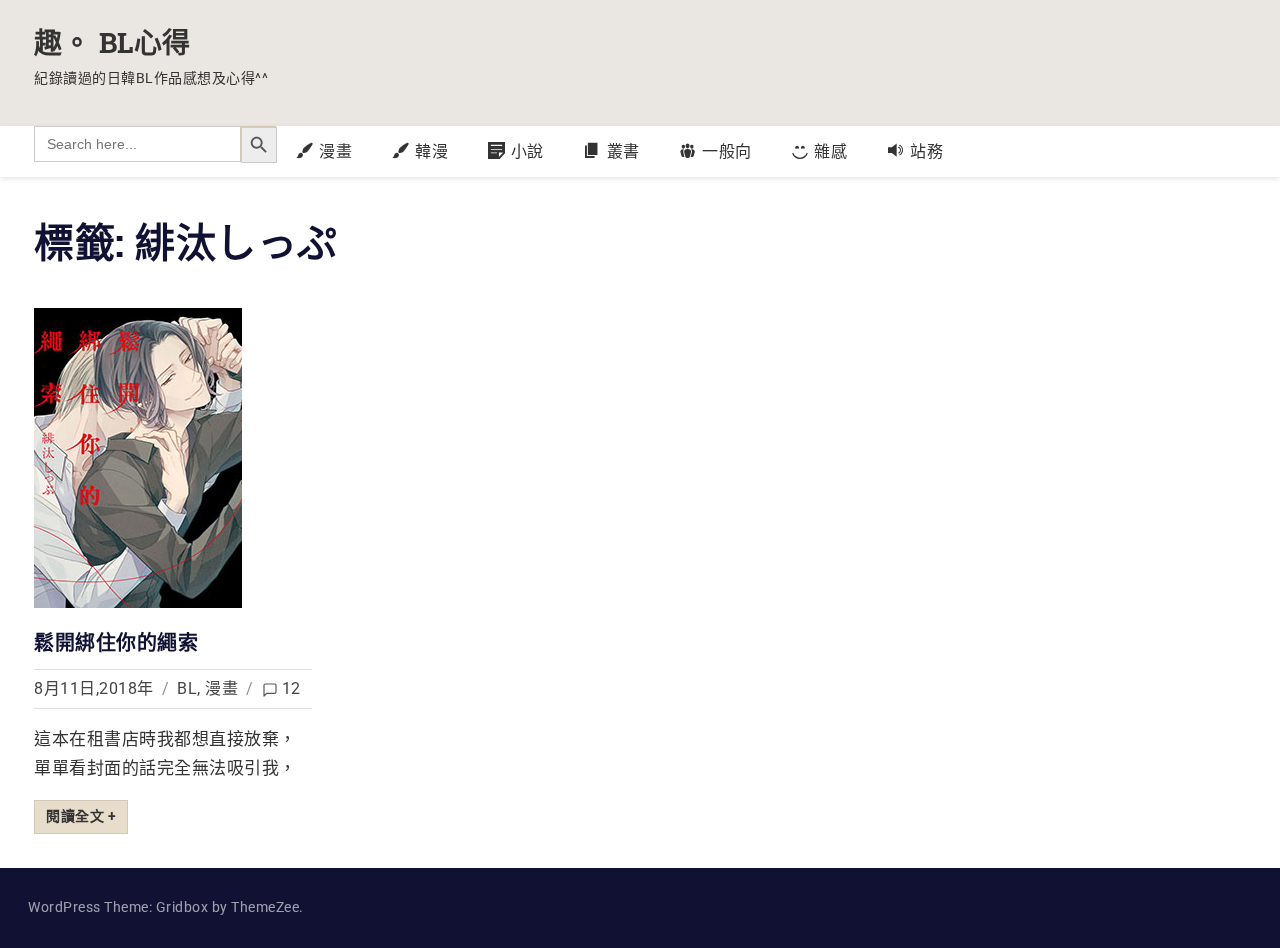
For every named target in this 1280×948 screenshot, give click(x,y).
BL (187, 688)
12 (291, 688)
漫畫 (221, 688)
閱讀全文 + (81, 816)
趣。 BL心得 (112, 42)
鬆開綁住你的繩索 (116, 642)
